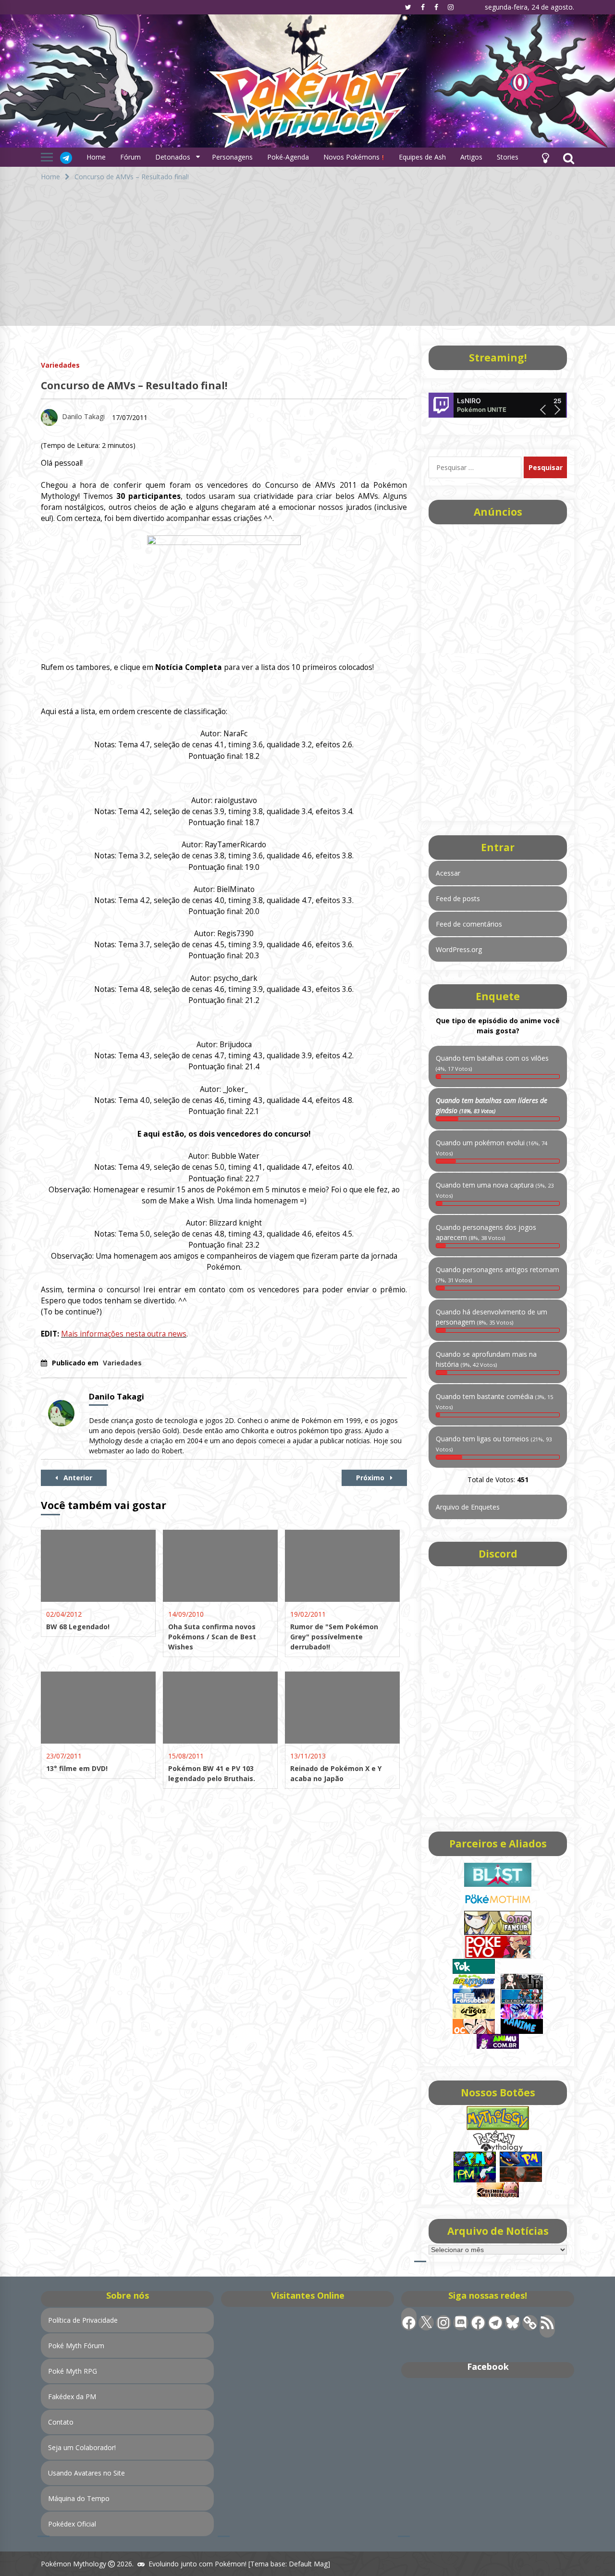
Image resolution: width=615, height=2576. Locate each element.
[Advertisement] (307, 259)
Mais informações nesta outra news (124, 1334)
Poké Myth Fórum (76, 2346)
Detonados (173, 157)
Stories (508, 157)
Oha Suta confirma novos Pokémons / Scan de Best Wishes (212, 1637)
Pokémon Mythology (74, 2564)
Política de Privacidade (83, 2320)
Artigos (471, 157)
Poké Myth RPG (73, 2371)
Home (96, 157)
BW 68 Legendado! (78, 1627)
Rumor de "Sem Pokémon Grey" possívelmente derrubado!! (334, 1637)
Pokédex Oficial (72, 2524)
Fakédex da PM (72, 2396)
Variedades (60, 365)
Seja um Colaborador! (82, 2447)
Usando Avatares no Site (86, 2473)
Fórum (130, 157)
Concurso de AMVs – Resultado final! (134, 385)
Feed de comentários (469, 924)
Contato (61, 2422)
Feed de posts (458, 898)
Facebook (488, 2366)
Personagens (232, 157)
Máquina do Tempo (79, 2498)
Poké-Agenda (288, 157)
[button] (545, 157)
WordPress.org (459, 949)
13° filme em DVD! (77, 1768)
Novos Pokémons (352, 157)
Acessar (448, 873)
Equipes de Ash (422, 157)
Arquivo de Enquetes (468, 1507)
